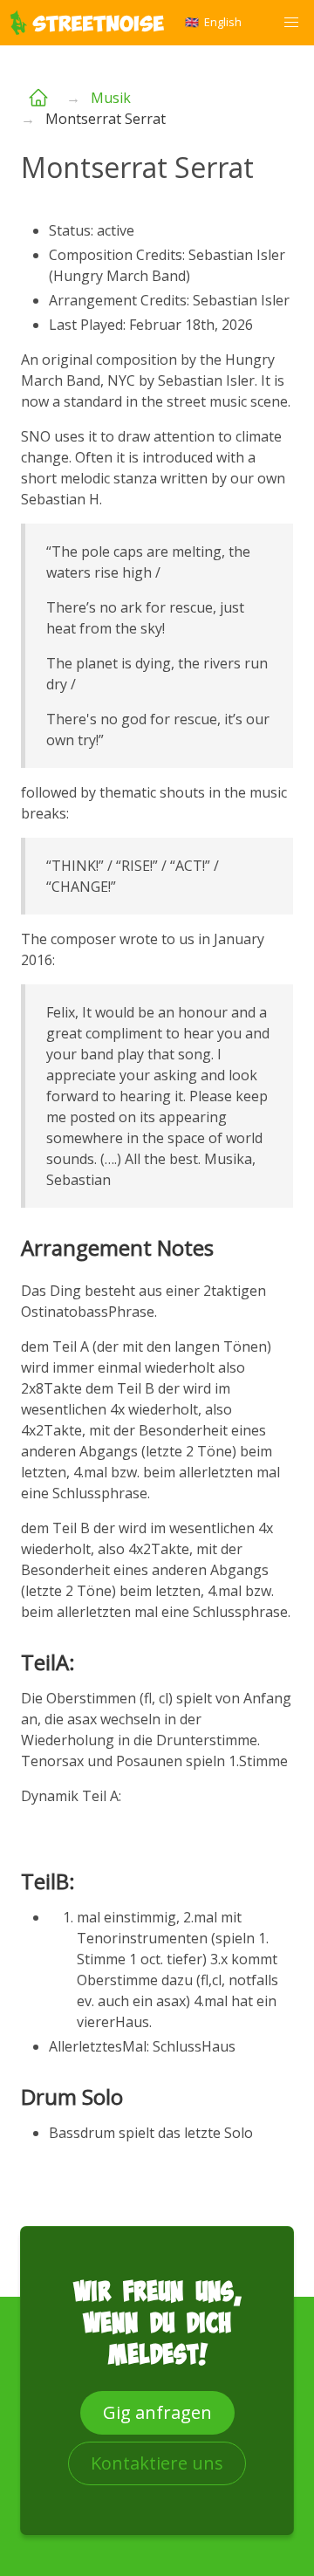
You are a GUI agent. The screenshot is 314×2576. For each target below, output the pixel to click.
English (213, 22)
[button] (291, 23)
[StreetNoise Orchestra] (44, 98)
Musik (111, 98)
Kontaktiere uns (157, 2463)
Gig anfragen (157, 2412)
